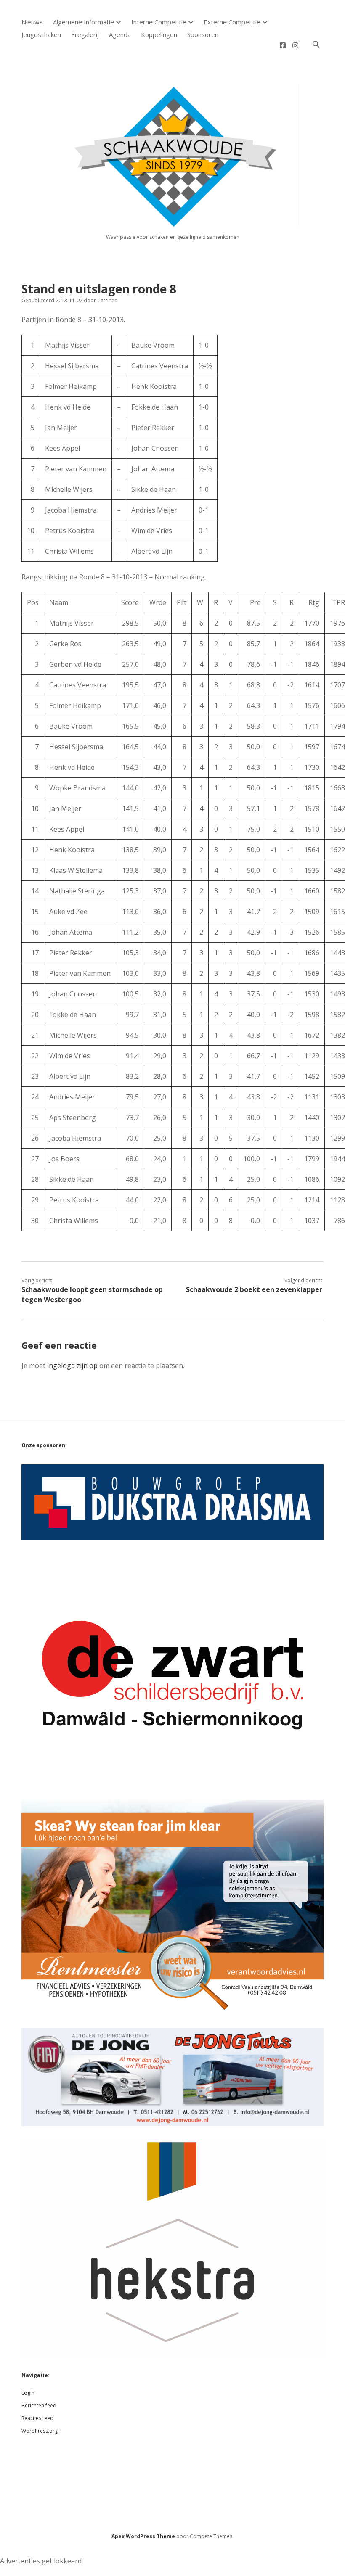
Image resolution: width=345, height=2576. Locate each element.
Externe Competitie (232, 22)
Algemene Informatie (84, 22)
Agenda (120, 34)
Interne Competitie (159, 22)
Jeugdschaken (41, 34)
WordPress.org (40, 2431)
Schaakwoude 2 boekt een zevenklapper (254, 1289)
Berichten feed (39, 2406)
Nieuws (32, 22)
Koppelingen (159, 34)
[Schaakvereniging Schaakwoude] (172, 223)
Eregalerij (85, 34)
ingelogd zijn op (72, 1366)
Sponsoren (203, 34)
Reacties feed (37, 2418)
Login (28, 2393)
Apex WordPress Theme (143, 2536)
